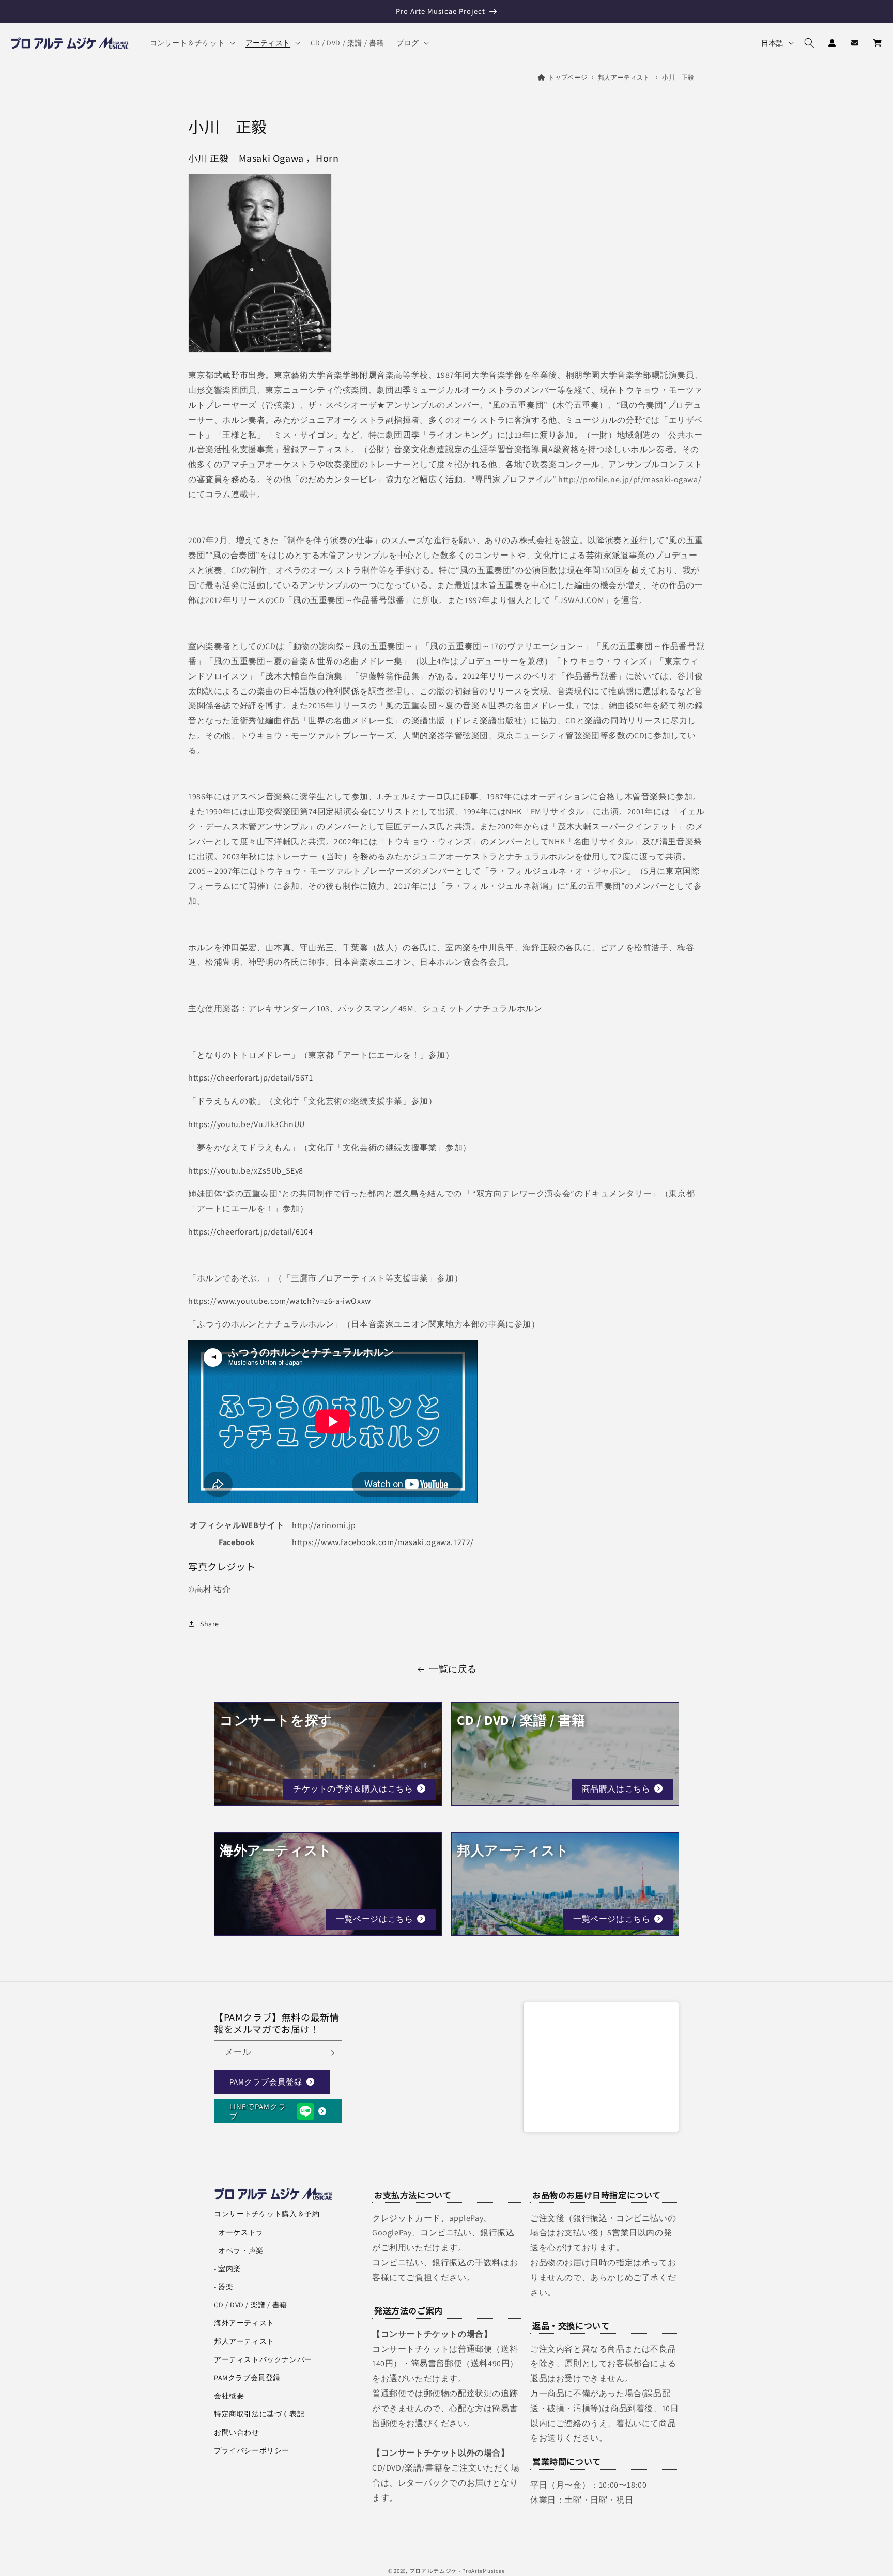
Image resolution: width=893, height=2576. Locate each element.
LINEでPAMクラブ (258, 2111)
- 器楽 (224, 2287)
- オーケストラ (239, 2232)
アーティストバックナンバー (263, 2359)
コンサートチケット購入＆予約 (267, 2214)
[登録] (330, 2053)
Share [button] (210, 1623)
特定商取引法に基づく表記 (259, 2414)
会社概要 (229, 2396)
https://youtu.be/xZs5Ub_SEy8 (246, 1170)
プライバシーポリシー (252, 2450)
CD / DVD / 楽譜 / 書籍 (251, 2305)
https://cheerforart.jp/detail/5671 (250, 1078)
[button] (191, 43)
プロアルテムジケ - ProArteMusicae (457, 2571)
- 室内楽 (227, 2269)
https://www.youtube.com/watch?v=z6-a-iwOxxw (280, 1301)
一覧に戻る (453, 1669)
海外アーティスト (244, 2323)
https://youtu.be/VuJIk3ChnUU (247, 1124)
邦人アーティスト (624, 77)
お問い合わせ (237, 2432)
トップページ (568, 77)
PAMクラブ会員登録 (266, 2082)
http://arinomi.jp (324, 1525)
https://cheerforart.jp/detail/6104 (250, 1231)
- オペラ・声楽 (239, 2250)
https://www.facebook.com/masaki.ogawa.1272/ (383, 1542)
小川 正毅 (678, 77)
